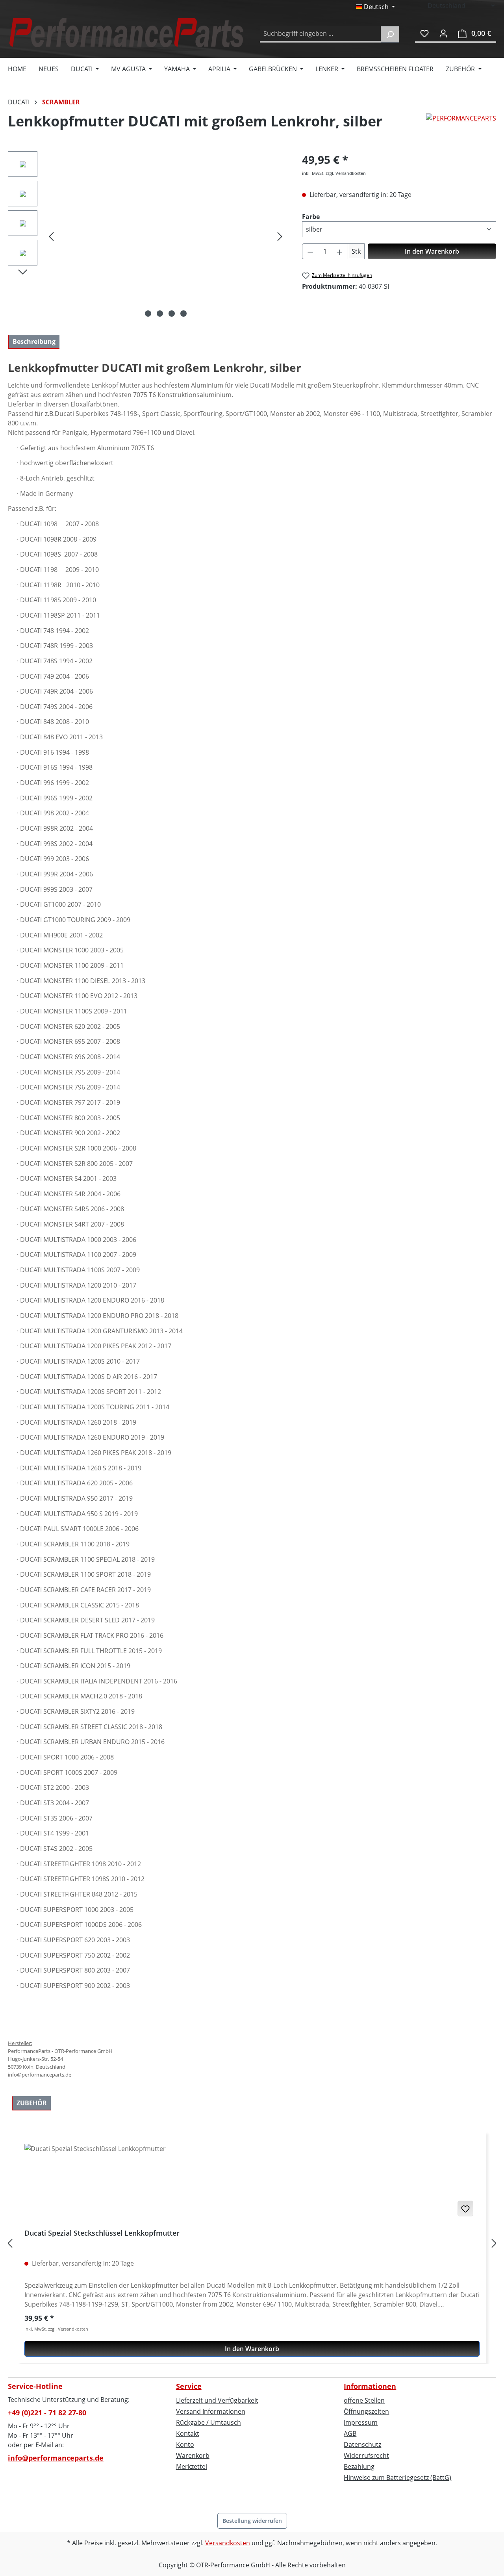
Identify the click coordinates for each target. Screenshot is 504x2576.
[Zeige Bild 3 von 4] (172, 314)
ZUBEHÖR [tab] (32, 2103)
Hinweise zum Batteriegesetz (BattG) (397, 2478)
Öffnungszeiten (366, 2411)
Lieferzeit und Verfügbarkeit (217, 2400)
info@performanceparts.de (56, 2458)
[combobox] (321, 34)
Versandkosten (228, 2543)
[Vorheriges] (51, 236)
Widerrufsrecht (366, 2455)
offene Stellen (364, 2400)
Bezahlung (359, 2467)
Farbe (311, 216)
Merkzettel (192, 2467)
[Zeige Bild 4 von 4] (183, 314)
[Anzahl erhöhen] (340, 251)
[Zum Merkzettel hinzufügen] (465, 2209)
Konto (185, 2444)
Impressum (361, 2422)
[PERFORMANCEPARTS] (461, 124)
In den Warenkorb (432, 251)
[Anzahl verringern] (310, 251)
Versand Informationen (211, 2411)
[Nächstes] (280, 236)
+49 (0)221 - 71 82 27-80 (47, 2413)
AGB (350, 2433)
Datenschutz (362, 2444)
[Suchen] (390, 34)
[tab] (34, 342)
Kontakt (188, 2433)
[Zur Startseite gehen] (126, 32)
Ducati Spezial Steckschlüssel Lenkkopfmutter (102, 2233)
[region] (147, 236)
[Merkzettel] (424, 33)
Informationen (370, 2386)
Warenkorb (193, 2455)
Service (189, 2386)
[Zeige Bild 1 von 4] (148, 314)
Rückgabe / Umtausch (208, 2422)
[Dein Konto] (443, 33)
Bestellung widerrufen (252, 2521)
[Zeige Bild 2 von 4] (160, 314)
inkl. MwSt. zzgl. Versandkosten (334, 173)
